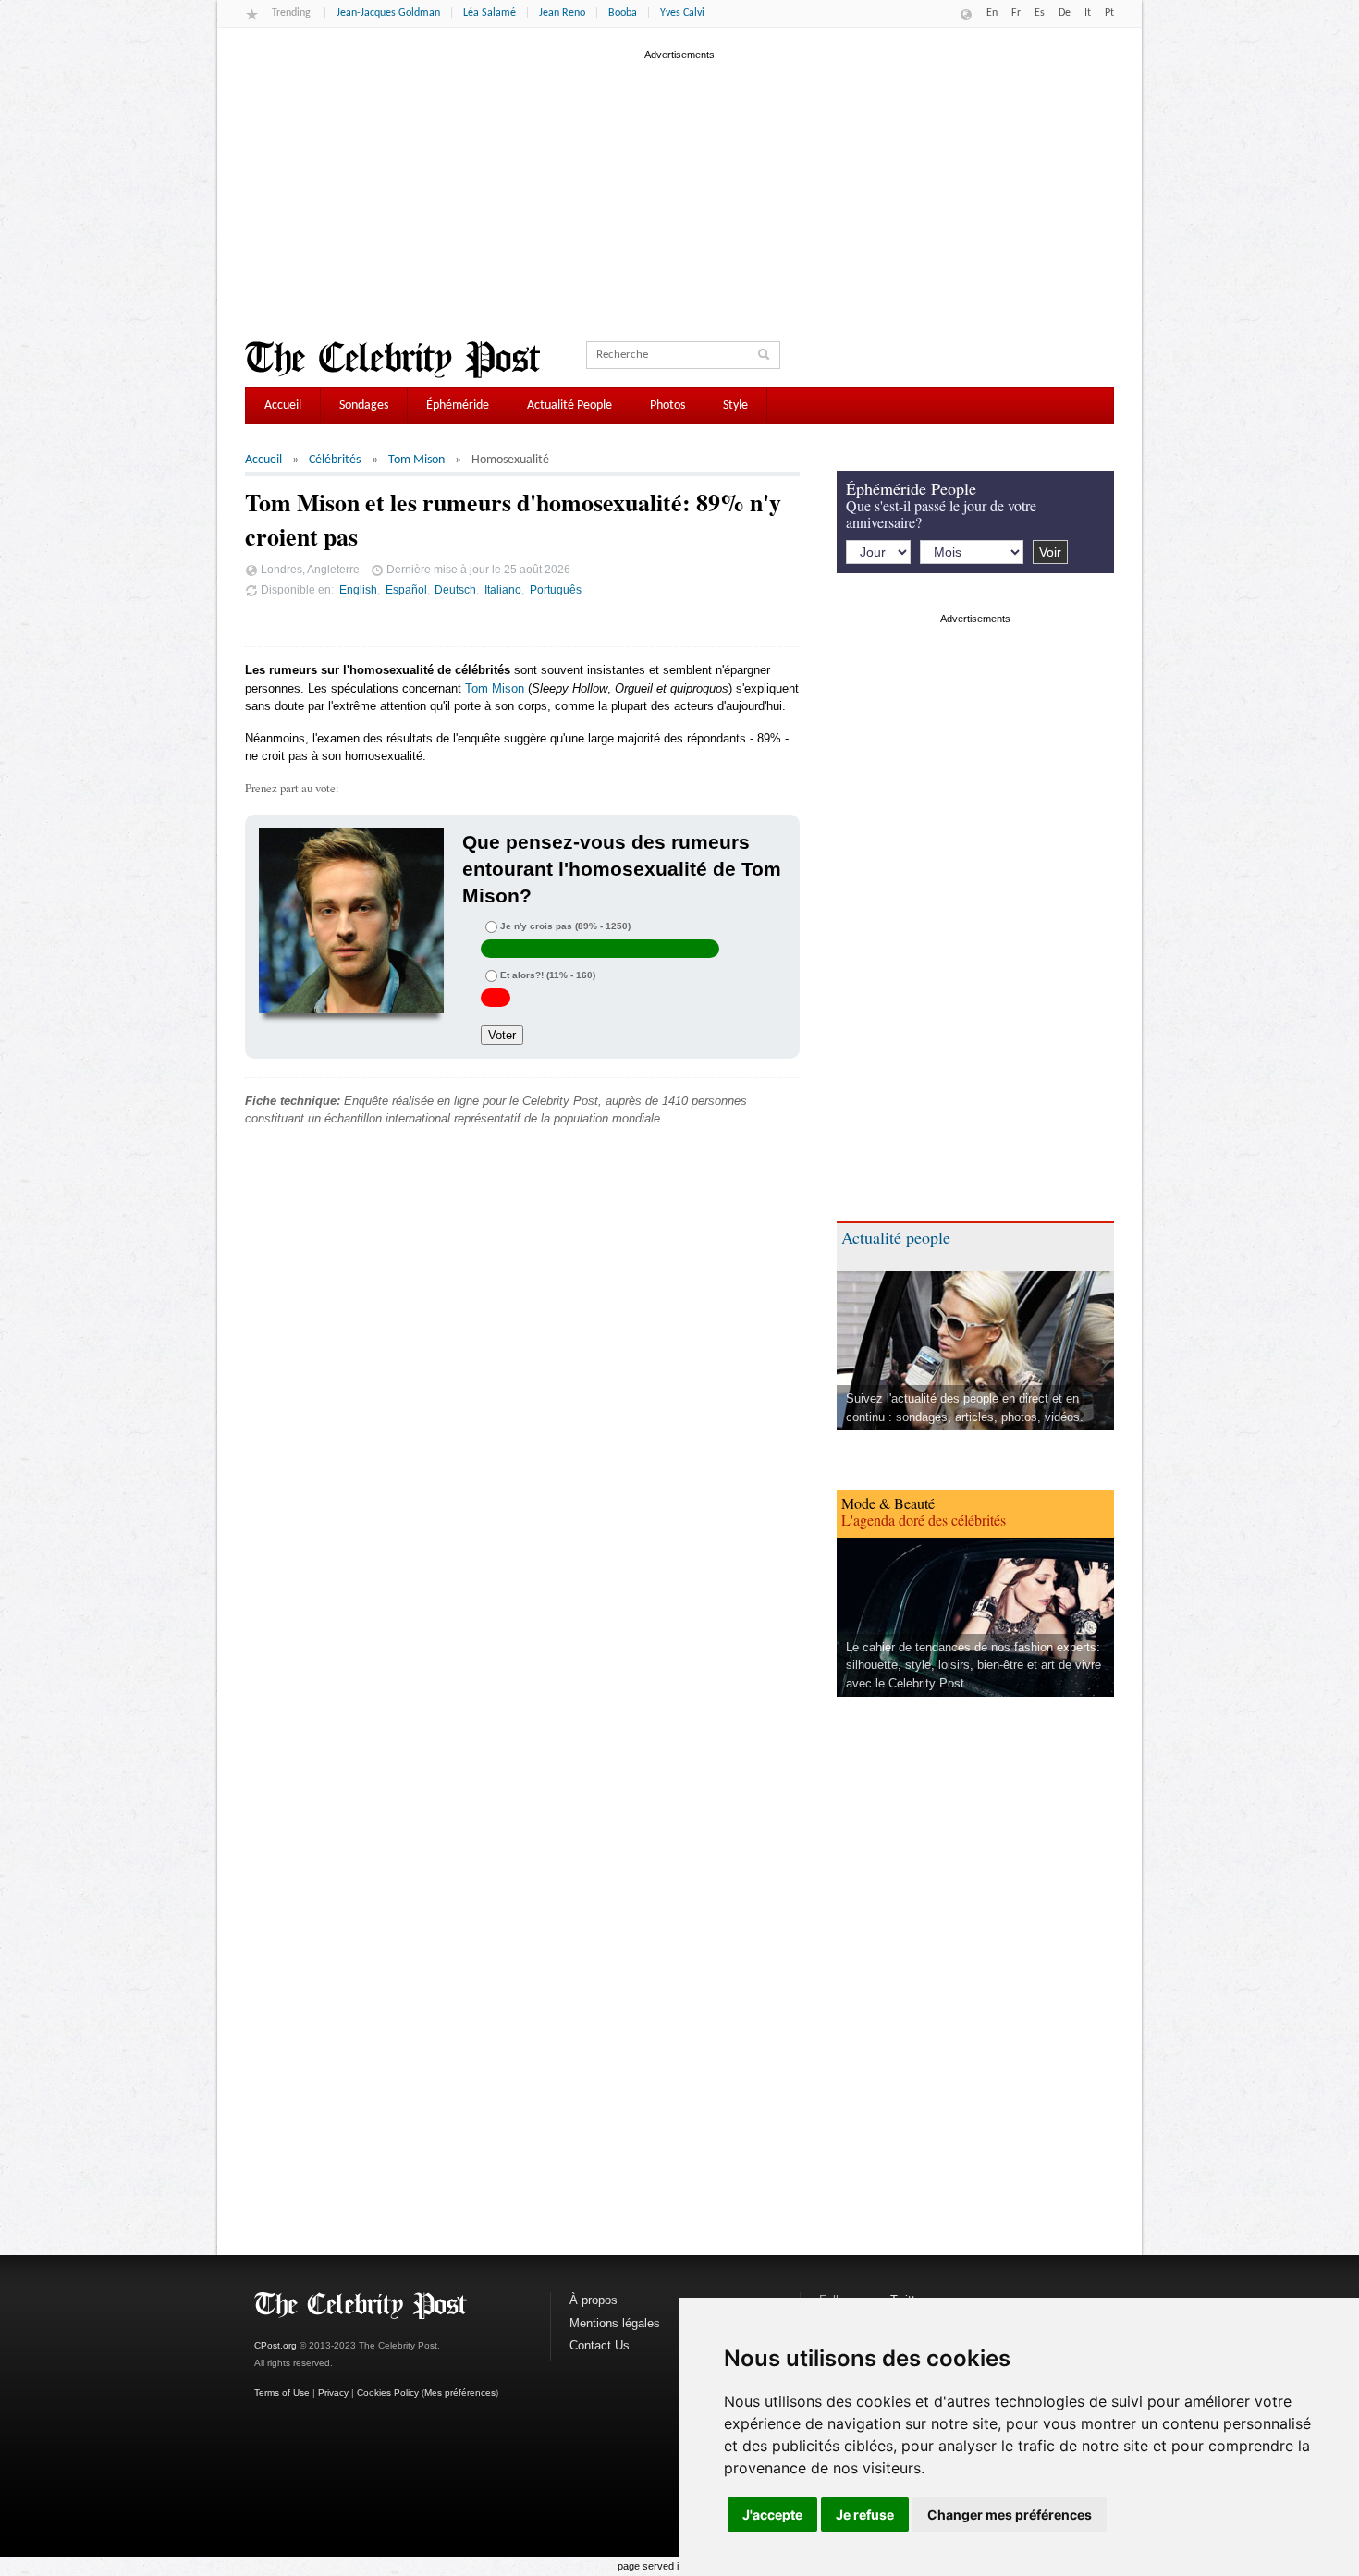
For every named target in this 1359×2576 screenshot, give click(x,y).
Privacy (333, 2392)
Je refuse (865, 2515)
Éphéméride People (911, 488)
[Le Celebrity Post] (392, 360)
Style (735, 405)
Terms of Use (282, 2392)
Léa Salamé (490, 13)
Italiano (503, 589)
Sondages (364, 405)
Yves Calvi (682, 13)
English (358, 589)
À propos (594, 2300)
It (1088, 13)
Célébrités (335, 460)
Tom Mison (416, 460)
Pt (1109, 13)
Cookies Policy (388, 2392)
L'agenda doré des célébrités (924, 1520)
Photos (667, 405)
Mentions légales (615, 2323)
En (992, 13)
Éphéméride (458, 405)
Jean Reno (562, 13)
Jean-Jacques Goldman (388, 13)
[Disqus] (522, 1423)
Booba (623, 13)
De (1065, 13)
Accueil (283, 405)
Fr (1016, 13)
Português (556, 589)
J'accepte (772, 2515)
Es (1040, 13)
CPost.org (275, 2345)
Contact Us (600, 2345)
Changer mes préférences (1010, 2515)
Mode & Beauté (888, 1503)
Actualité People (569, 405)
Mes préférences (460, 2392)
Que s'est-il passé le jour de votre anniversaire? (941, 514)
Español (406, 589)
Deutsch (455, 589)
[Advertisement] (679, 193)
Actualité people (896, 1237)
